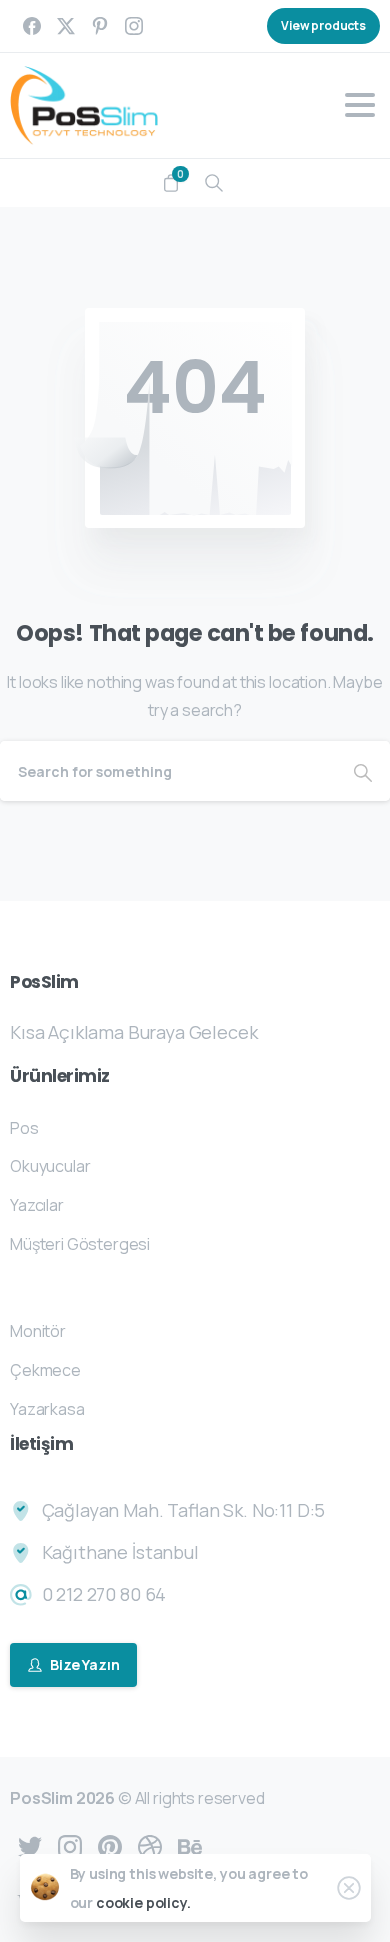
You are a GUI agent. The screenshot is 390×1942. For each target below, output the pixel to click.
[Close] (349, 1888)
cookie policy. (143, 1902)
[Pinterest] (100, 26)
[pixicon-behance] (190, 1845)
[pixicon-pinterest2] (110, 1845)
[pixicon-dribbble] (150, 1845)
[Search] (214, 183)
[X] (66, 26)
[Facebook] (32, 26)
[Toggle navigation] (360, 105)
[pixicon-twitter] (30, 1845)
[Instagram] (134, 26)
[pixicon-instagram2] (70, 1845)
